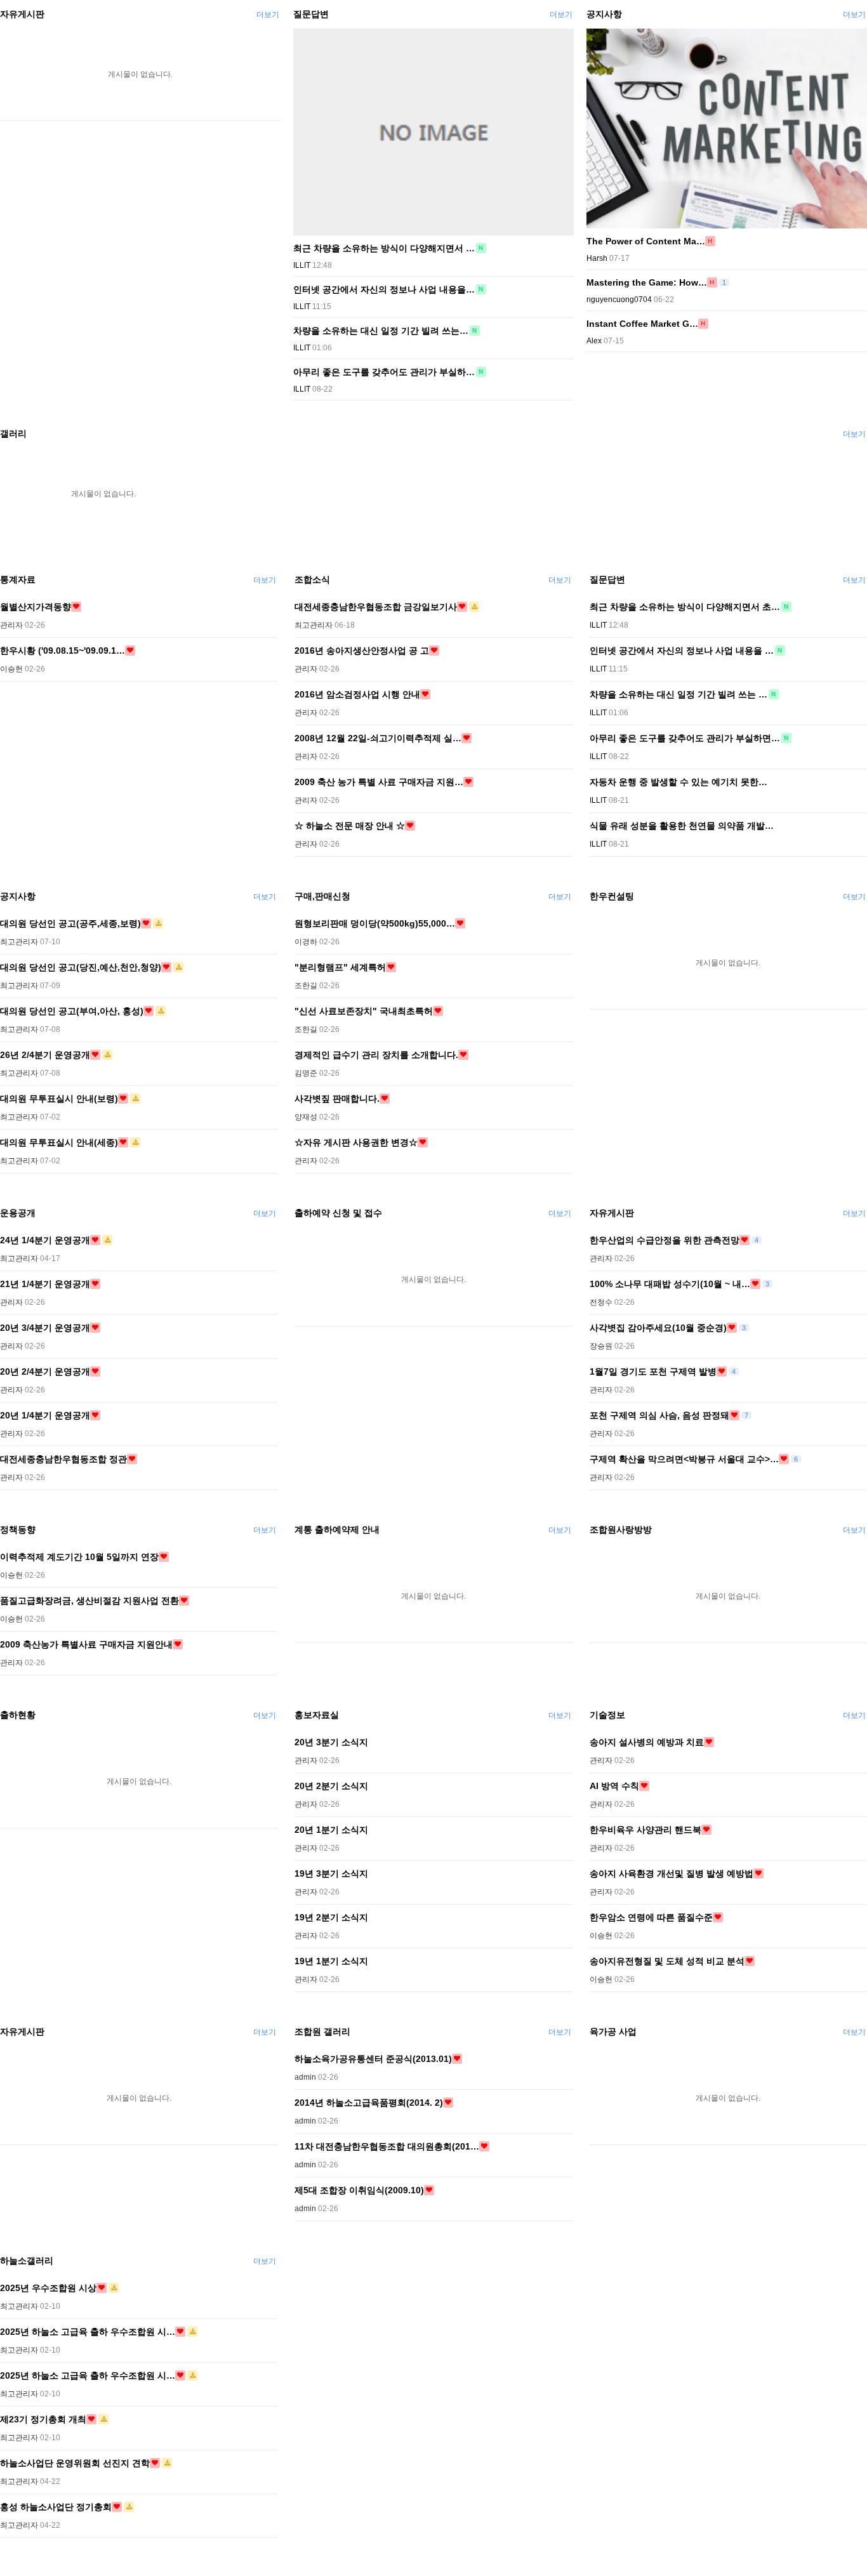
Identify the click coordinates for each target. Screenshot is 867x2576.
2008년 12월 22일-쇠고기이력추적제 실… (378, 738)
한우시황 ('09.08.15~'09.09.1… (63, 651)
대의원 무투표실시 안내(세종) (59, 1142)
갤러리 (13, 433)
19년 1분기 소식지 (331, 1961)
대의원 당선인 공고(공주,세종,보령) (70, 923)
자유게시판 (22, 14)
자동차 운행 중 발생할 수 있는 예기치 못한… (678, 782)
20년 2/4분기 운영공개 (45, 1371)
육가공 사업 (613, 2031)
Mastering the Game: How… (647, 282)
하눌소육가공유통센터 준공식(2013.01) (373, 2059)
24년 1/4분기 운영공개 (45, 1240)
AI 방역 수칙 (614, 1786)
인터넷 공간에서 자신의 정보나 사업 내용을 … (682, 651)
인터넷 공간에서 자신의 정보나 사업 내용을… (384, 289)
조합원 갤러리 (322, 2031)
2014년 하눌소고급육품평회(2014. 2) (369, 2103)
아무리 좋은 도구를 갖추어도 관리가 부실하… (384, 372)
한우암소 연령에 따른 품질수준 (651, 1917)
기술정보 (607, 1715)
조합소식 (312, 579)
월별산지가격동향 (36, 607)
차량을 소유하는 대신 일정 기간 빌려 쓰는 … (678, 694)
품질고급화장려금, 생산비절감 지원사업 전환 (89, 1601)
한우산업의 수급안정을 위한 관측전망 (665, 1240)
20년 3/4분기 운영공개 (45, 1328)
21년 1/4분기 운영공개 (45, 1284)
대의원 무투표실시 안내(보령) (59, 1099)
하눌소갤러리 (27, 2261)
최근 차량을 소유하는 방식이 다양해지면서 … (384, 248)
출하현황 (18, 1715)
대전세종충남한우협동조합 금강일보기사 (376, 607)
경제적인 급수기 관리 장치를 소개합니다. (376, 1055)
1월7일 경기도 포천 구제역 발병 (653, 1371)
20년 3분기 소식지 (331, 1742)
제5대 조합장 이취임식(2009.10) (359, 2190)
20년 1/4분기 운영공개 (45, 1415)
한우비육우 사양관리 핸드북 (645, 1830)
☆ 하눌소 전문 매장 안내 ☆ (350, 826)
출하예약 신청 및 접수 (338, 1213)
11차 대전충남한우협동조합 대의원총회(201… (387, 2146)
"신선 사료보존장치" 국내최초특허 (364, 1011)
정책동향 (18, 1529)
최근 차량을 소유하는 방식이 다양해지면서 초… (685, 607)
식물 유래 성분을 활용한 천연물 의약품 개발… (682, 826)
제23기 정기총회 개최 (43, 2419)
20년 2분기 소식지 (331, 1786)
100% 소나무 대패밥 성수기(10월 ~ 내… (670, 1284)
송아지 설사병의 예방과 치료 (647, 1742)
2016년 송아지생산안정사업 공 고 (362, 651)
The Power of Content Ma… (646, 241)
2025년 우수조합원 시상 (48, 2288)
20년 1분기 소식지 (331, 1830)
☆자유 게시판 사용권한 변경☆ (356, 1142)
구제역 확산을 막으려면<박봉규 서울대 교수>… (684, 1459)
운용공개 (18, 1213)
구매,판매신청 (322, 896)
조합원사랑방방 (621, 1529)
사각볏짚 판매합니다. (337, 1099)
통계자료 (18, 579)
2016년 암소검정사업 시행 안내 (357, 694)
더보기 (268, 15)
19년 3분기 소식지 (331, 1873)
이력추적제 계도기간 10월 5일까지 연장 (79, 1557)
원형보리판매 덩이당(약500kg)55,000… (375, 923)
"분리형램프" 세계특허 (340, 967)
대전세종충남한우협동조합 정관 (63, 1459)
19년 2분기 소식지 (331, 1917)
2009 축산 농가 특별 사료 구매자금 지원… (379, 782)
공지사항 (604, 14)
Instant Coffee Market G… (642, 324)
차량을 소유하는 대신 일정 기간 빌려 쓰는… (381, 331)
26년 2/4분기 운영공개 (45, 1055)
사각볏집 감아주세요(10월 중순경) (658, 1328)
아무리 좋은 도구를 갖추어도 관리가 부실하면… (685, 738)
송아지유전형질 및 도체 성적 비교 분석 (667, 1961)
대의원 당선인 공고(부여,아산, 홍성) (72, 1011)
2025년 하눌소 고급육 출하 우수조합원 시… (88, 2332)
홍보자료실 (317, 1715)
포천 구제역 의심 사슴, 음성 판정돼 (659, 1415)
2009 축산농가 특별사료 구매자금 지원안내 (86, 1644)
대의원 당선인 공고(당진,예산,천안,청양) (81, 967)
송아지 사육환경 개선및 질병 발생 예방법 (672, 1873)
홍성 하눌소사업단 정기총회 (56, 2507)
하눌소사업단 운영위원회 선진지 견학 (75, 2463)
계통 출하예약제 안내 (337, 1529)
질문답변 (311, 14)
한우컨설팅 (612, 896)
